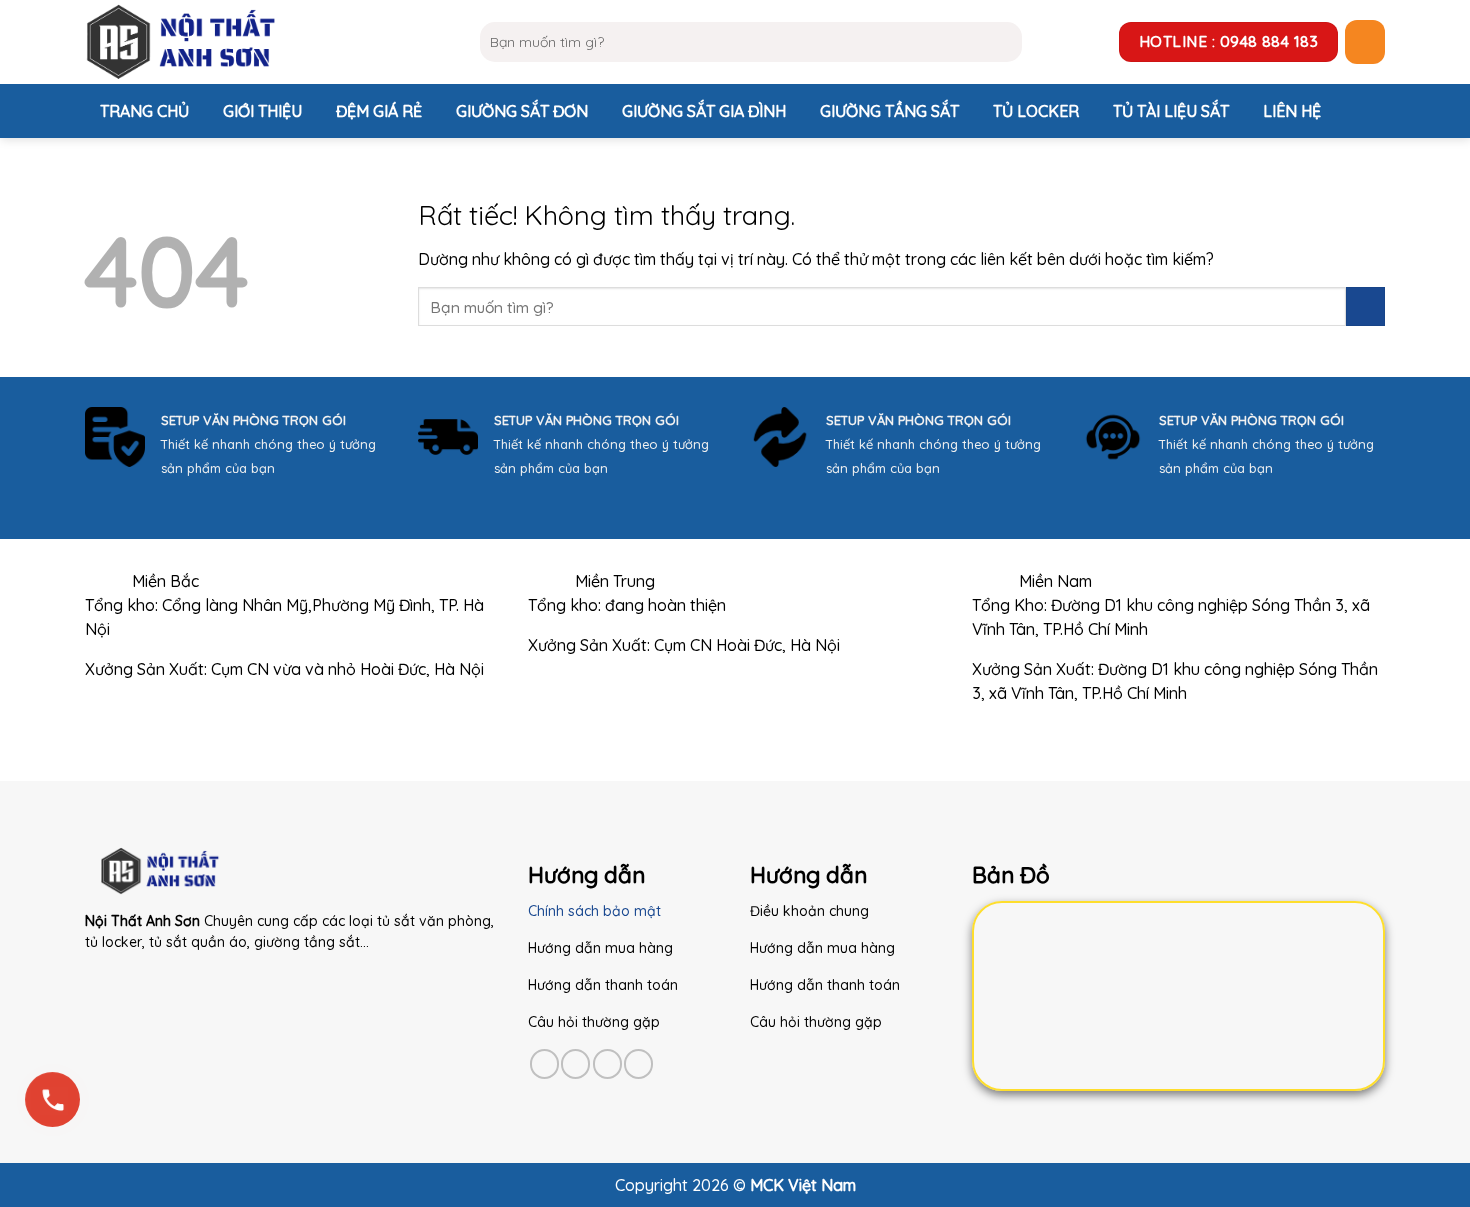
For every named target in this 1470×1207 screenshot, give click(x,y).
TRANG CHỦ (144, 111)
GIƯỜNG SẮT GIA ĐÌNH (704, 111)
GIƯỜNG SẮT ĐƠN (522, 111)
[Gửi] (1002, 42)
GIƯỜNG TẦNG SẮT (889, 111)
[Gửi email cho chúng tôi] (638, 1063)
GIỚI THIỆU (262, 111)
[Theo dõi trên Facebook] (544, 1063)
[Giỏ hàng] (1365, 42)
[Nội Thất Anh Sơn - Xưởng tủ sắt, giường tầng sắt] (267, 42)
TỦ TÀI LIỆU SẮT (1171, 111)
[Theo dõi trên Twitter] (607, 1063)
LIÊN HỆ (1292, 111)
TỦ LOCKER (1036, 111)
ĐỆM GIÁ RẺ (379, 111)
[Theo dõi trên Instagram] (575, 1063)
